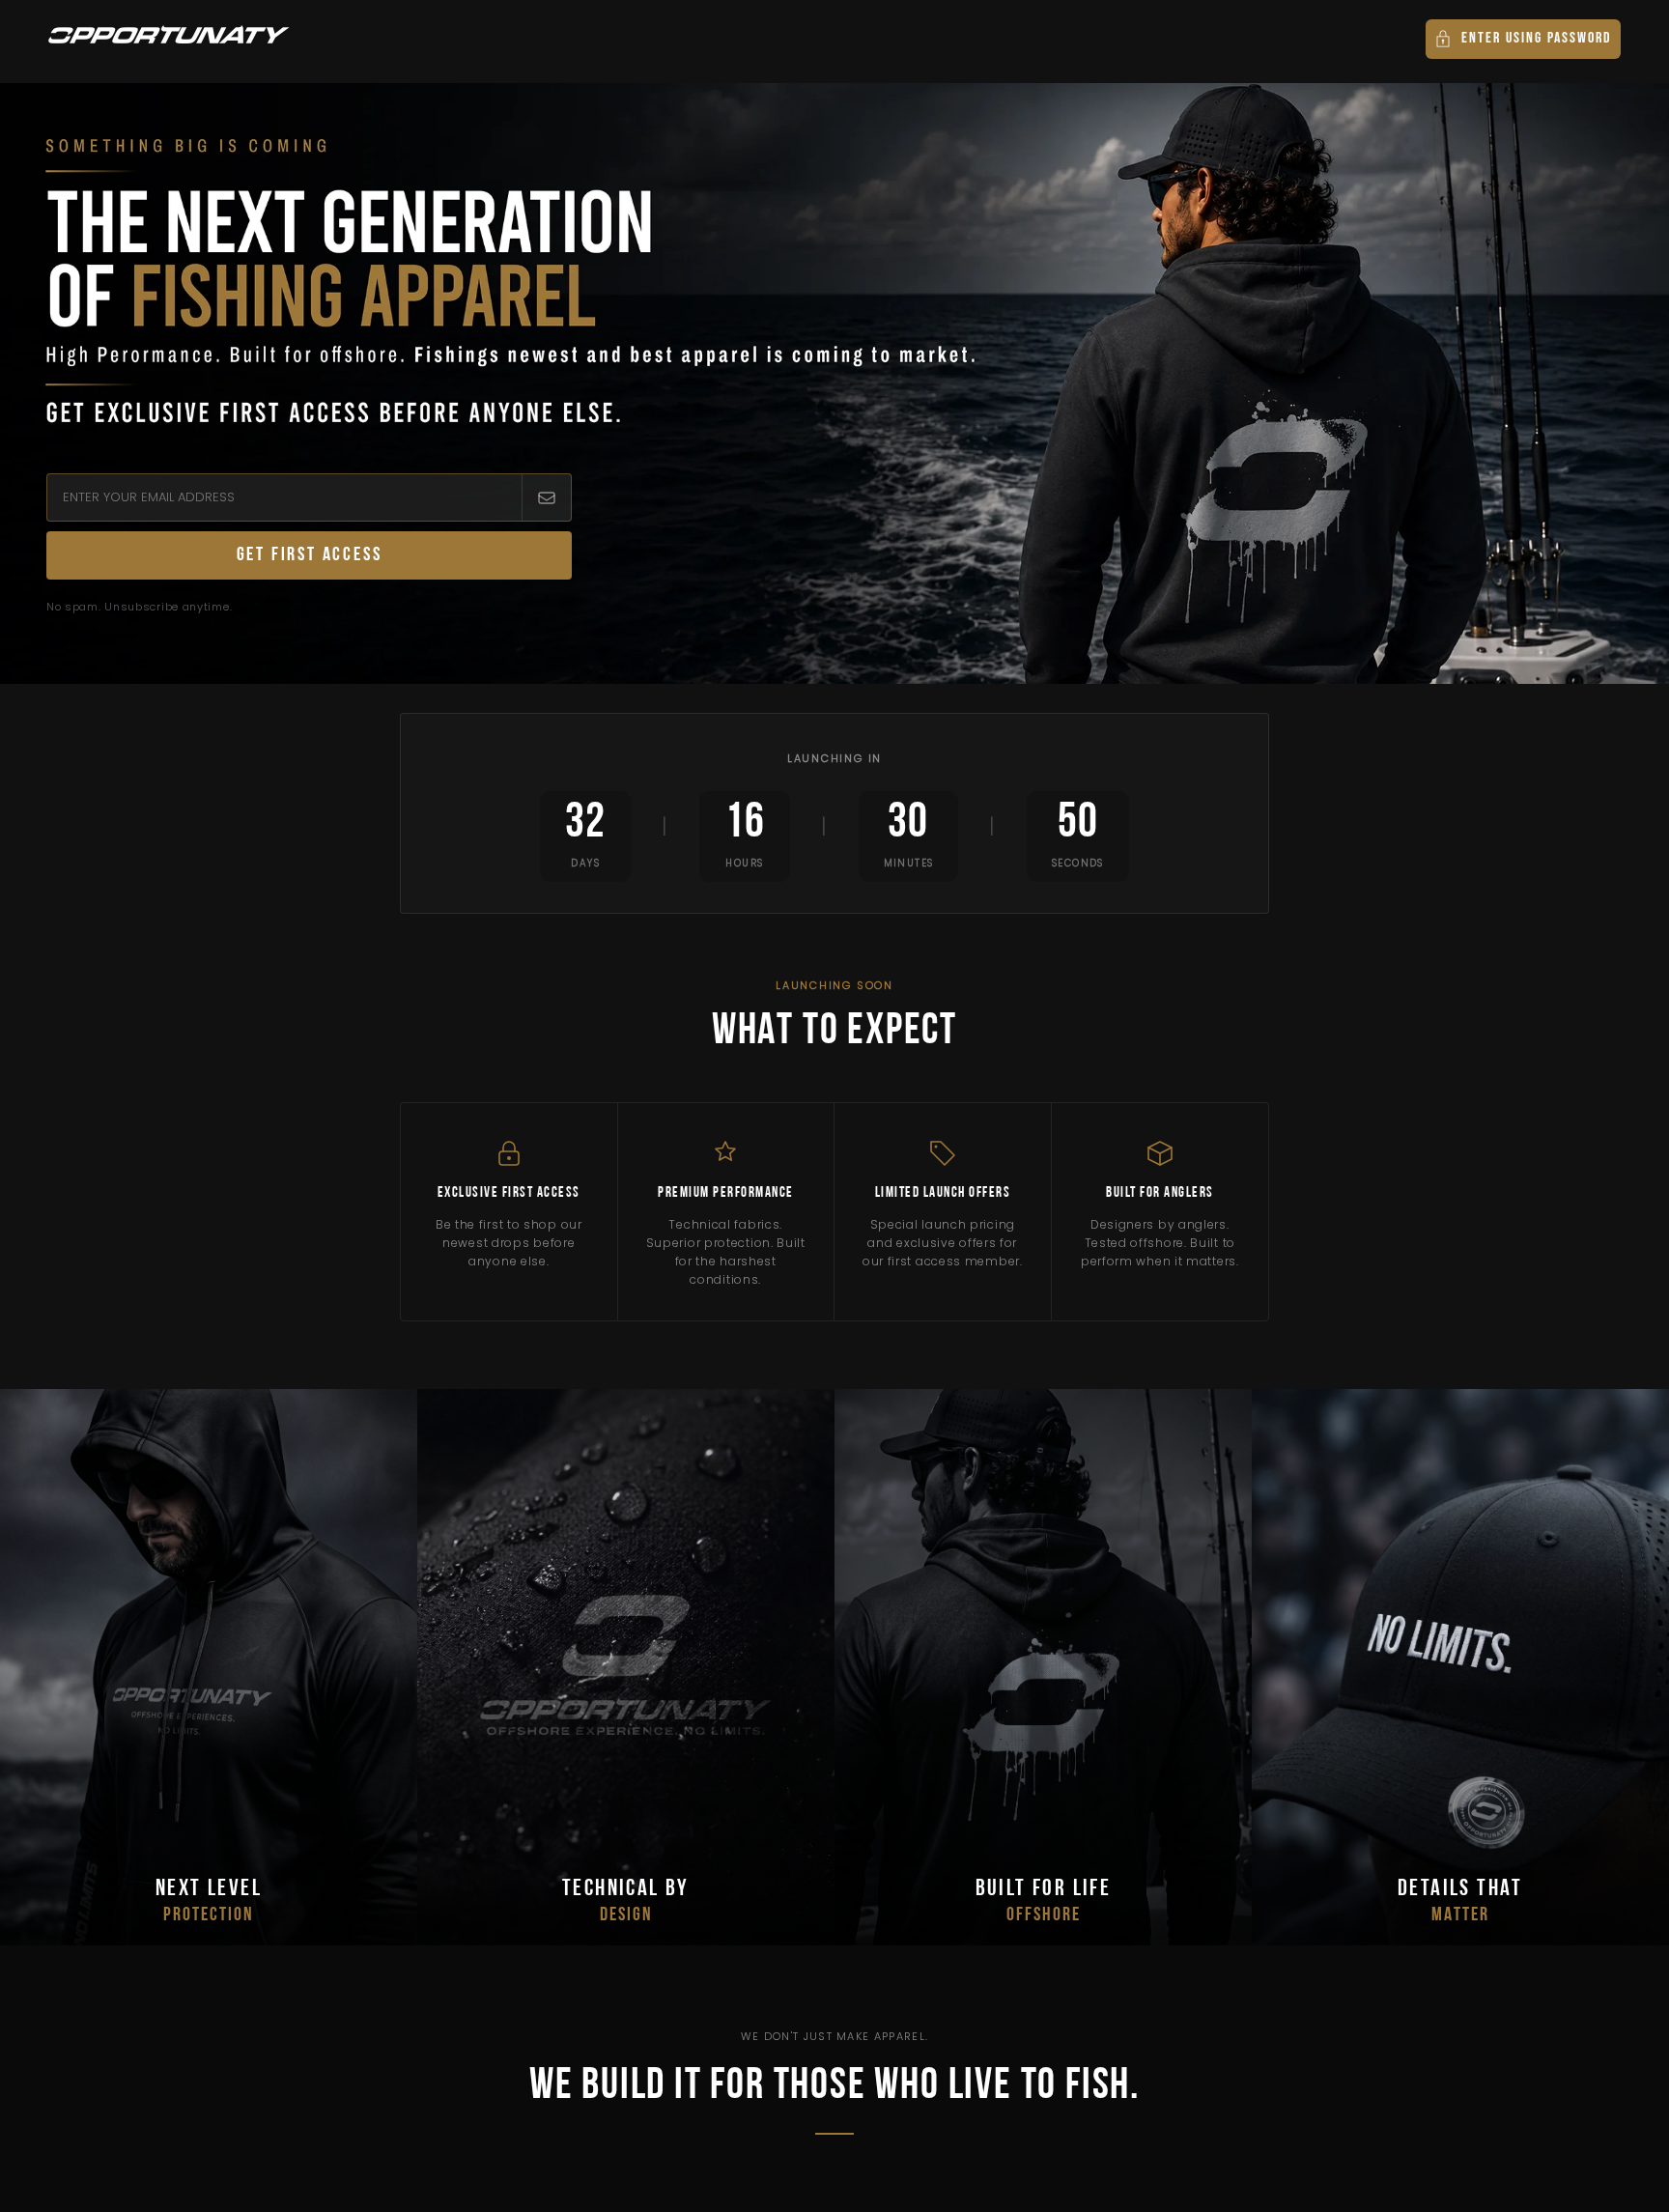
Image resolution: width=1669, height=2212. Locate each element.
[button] (1523, 39)
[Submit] (546, 497)
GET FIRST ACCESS (310, 555)
